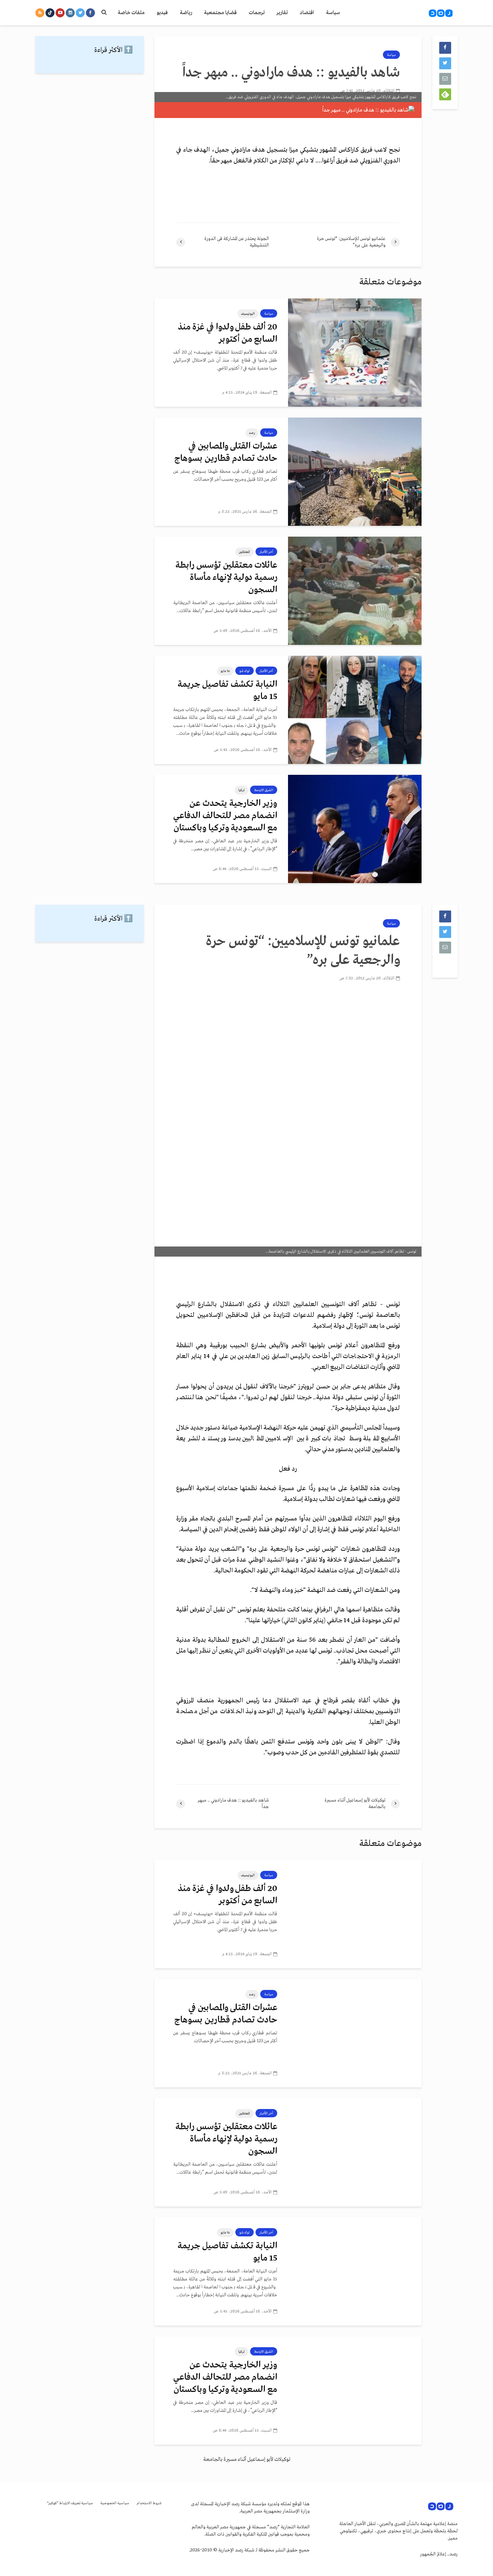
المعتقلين (245, 552)
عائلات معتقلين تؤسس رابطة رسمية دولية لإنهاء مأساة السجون (226, 578)
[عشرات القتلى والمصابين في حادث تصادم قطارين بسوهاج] (355, 472)
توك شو (245, 671)
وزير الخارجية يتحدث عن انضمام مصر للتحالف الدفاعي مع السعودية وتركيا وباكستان (225, 816)
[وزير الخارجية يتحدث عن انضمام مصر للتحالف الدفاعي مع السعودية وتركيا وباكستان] (355, 829)
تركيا (241, 790)
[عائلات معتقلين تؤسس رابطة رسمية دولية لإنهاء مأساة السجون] (355, 591)
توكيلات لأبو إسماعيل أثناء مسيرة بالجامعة (247, 2459)
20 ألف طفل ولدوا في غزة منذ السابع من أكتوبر (228, 333)
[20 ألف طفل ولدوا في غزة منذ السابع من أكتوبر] (355, 353)
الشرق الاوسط (264, 790)
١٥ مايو (225, 671)
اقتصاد (307, 13)
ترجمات (257, 13)
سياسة (333, 13)
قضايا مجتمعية (220, 13)
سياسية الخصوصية (115, 2503)
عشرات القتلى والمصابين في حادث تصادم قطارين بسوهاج (226, 452)
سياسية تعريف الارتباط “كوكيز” (70, 2503)
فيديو (162, 13)
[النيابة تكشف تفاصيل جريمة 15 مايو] (355, 710)
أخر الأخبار (266, 552)
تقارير (282, 13)
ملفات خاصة (131, 13)
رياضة (186, 13)
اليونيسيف (248, 314)
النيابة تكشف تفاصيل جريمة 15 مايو (227, 691)
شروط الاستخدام (149, 2503)
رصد (252, 433)
